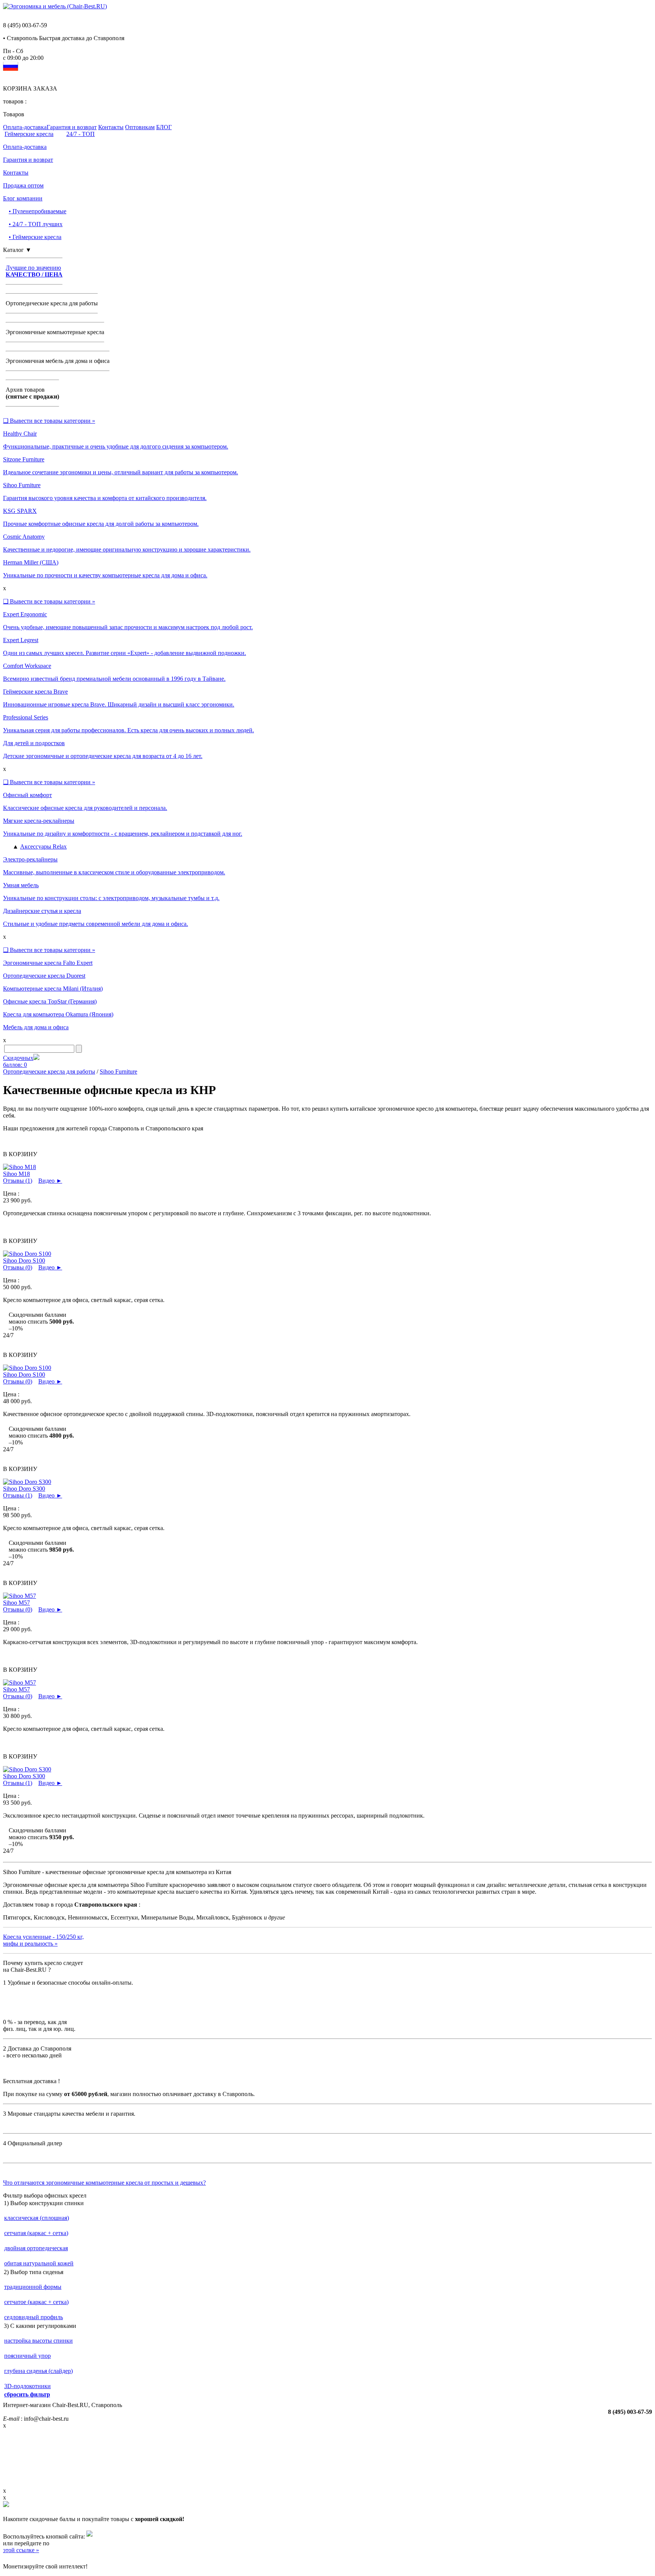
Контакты (111, 127)
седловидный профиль (34, 2317)
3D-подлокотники (27, 2386)
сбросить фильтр (27, 2394)
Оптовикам (140, 127)
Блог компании (23, 198)
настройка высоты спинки (38, 2341)
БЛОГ (164, 127)
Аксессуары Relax (43, 846)
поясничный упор (27, 2356)
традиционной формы (33, 2287)
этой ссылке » (21, 2550)
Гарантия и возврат (72, 127)
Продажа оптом (23, 185)
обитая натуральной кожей (39, 2263)
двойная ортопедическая (36, 2248)
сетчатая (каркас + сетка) (36, 2233)
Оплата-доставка (25, 127)
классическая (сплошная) (37, 2218)
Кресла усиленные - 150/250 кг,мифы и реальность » (43, 1940)
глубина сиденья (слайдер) (38, 2371)
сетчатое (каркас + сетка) (36, 2302)
